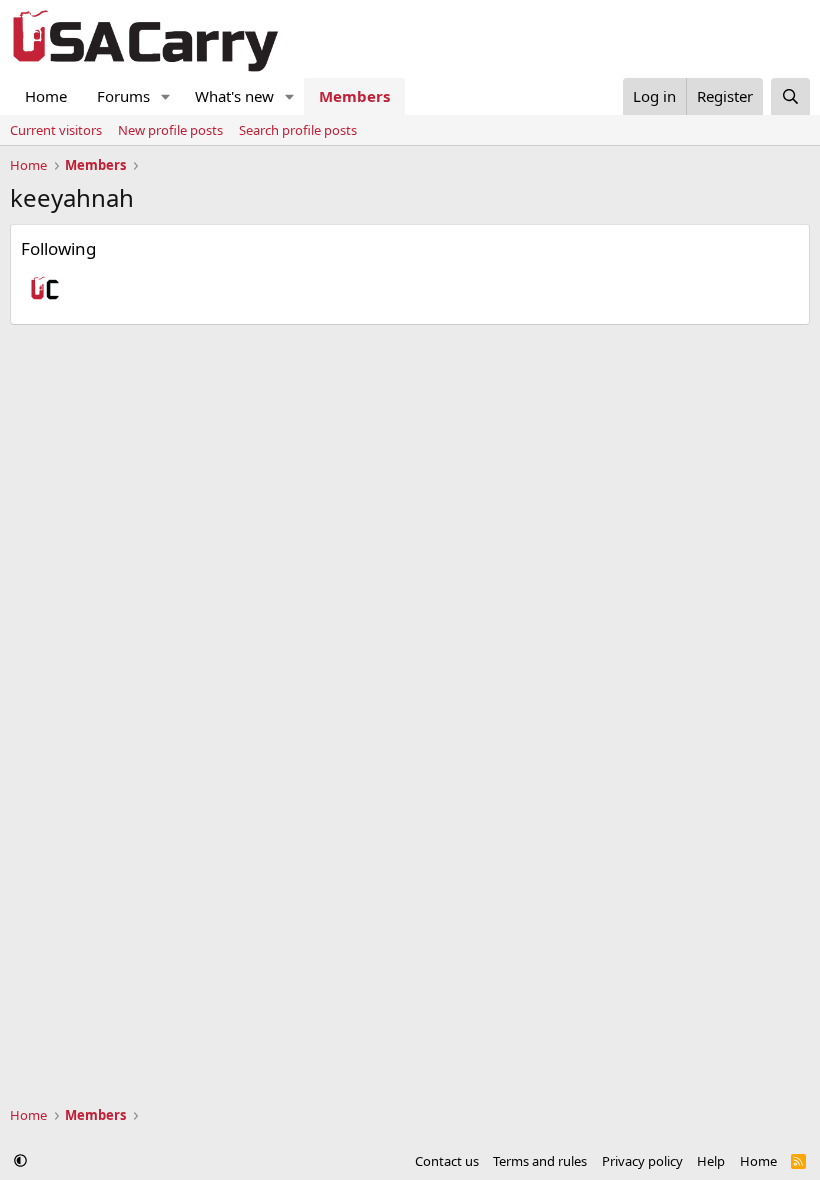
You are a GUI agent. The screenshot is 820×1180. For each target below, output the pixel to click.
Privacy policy (642, 1161)
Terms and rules (540, 1161)
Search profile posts (298, 130)
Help (711, 1161)
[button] (166, 96)
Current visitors (56, 130)
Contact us (447, 1161)
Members (354, 96)
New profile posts (170, 130)
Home (46, 96)
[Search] (790, 96)
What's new (234, 96)
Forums (123, 96)
